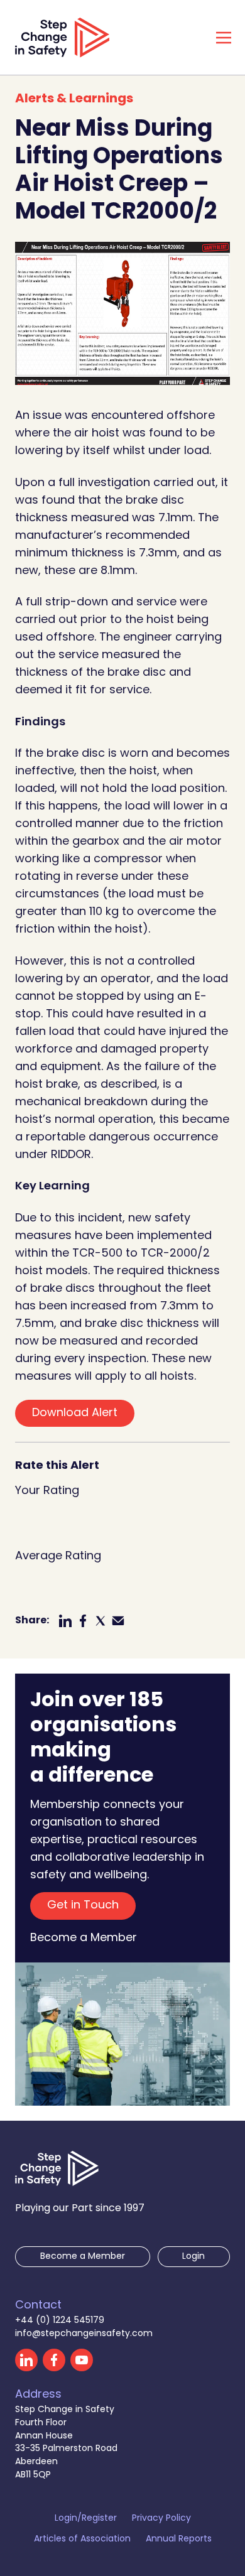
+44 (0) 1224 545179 (60, 2321)
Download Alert (75, 1413)
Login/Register (86, 2519)
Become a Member (84, 1939)
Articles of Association (82, 2540)
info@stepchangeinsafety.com (84, 2334)
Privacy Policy (161, 2519)
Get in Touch (83, 1906)
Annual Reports (179, 2540)
